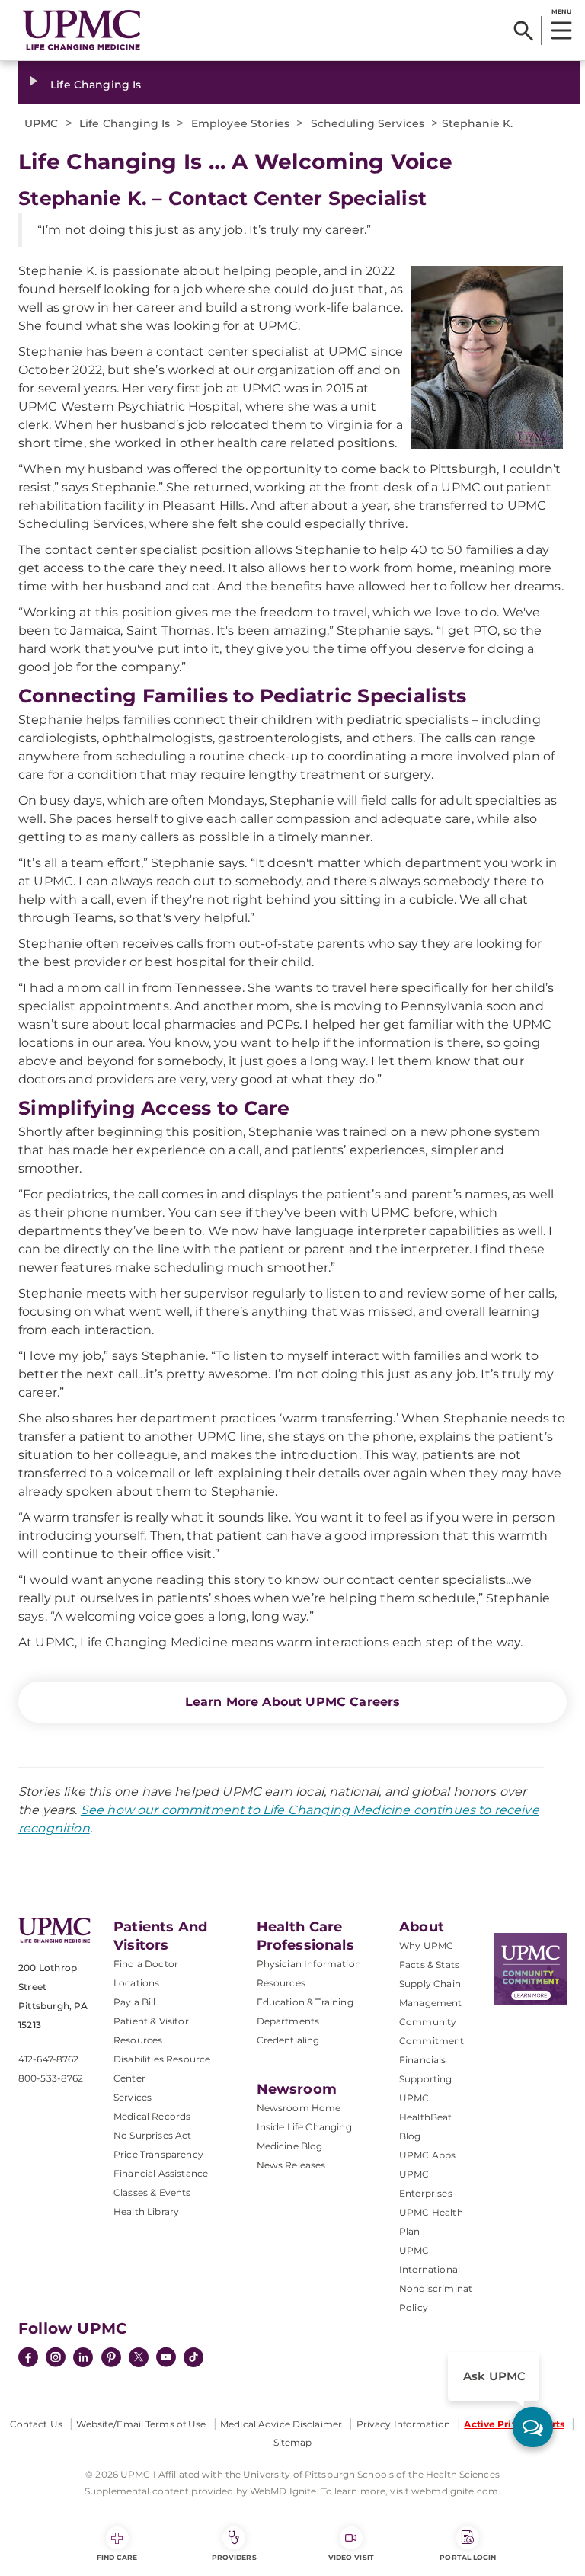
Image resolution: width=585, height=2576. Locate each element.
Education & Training (305, 2002)
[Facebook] (28, 2359)
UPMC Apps (427, 2155)
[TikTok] (193, 2357)
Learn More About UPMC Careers (293, 1702)
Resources (281, 1983)
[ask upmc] (533, 2427)
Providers (234, 2557)
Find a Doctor (146, 1964)
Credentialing (288, 2040)
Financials (423, 2060)
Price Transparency (158, 2154)
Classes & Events (152, 2192)
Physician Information (309, 1964)
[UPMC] (82, 30)
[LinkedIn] (83, 2359)
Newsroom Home (299, 2108)
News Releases (291, 2165)
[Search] (524, 30)
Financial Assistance (161, 2173)
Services (133, 2097)
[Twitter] (139, 2357)
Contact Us (36, 2424)
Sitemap (293, 2442)
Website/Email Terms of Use (141, 2424)
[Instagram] (56, 2359)
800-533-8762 (51, 2078)
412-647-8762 (48, 2059)
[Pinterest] (111, 2359)
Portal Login (468, 2557)
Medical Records (152, 2116)
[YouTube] (166, 2359)
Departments (288, 2021)
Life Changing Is (96, 85)
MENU (561, 11)
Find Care (117, 2557)
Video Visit (351, 2557)
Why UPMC (426, 1946)
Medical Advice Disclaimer (281, 2424)
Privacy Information (403, 2424)
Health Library (146, 2211)
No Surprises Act (153, 2135)
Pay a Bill (135, 2002)
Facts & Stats (429, 1965)
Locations (136, 1983)
